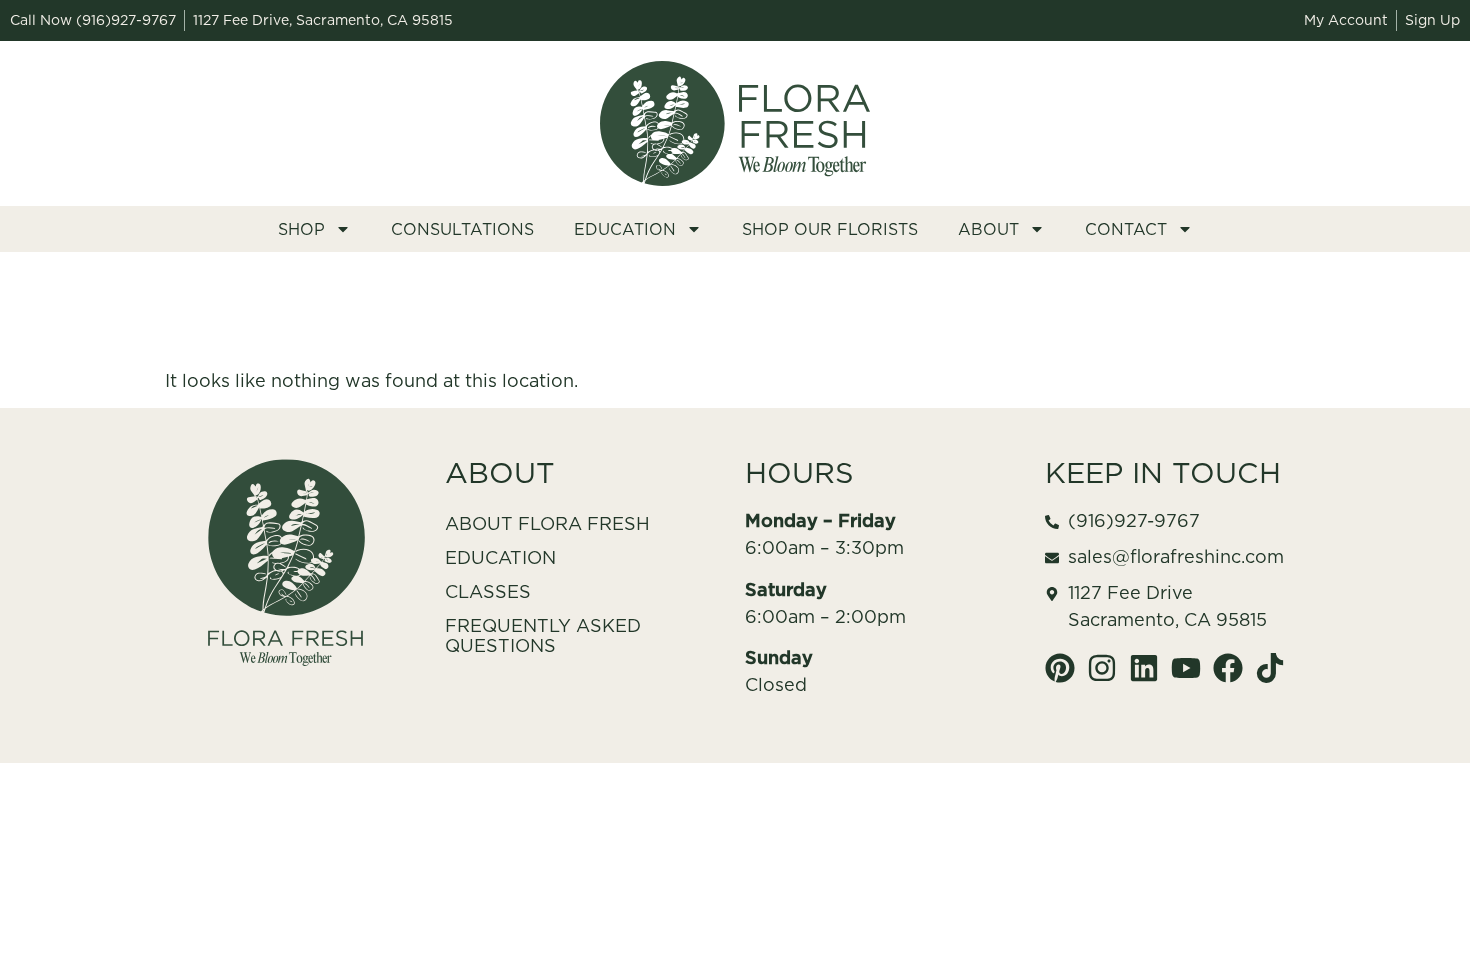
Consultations (462, 229)
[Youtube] (1186, 668)
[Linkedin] (1144, 668)
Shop (301, 229)
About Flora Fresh (547, 523)
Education (625, 229)
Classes (488, 591)
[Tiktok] (1270, 668)
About (988, 229)
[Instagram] (1102, 668)
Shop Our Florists (830, 229)
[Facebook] (1228, 668)
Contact (1126, 229)
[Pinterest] (1060, 668)
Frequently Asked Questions (543, 635)
